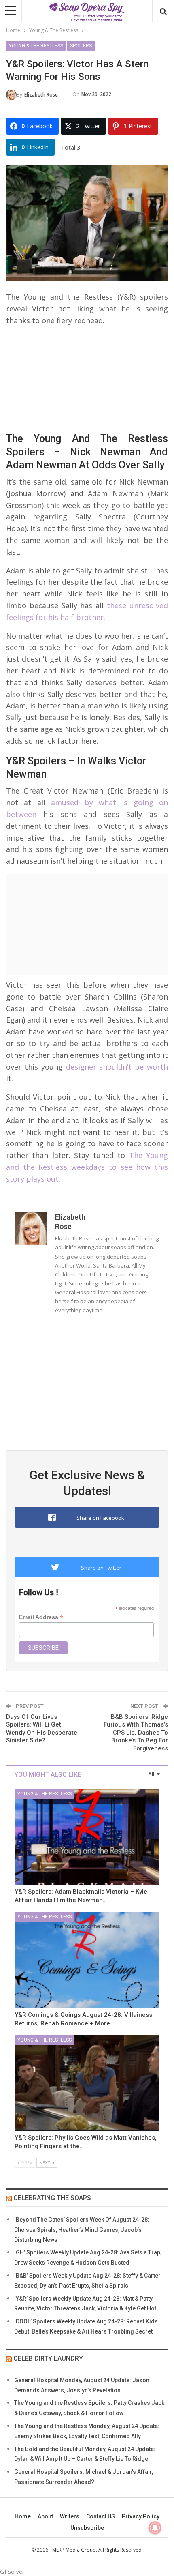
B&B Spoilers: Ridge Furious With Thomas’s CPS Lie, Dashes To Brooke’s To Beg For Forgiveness (136, 1733)
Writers (70, 2516)
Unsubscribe (87, 2528)
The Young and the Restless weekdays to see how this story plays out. (87, 1167)
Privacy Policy (141, 2516)
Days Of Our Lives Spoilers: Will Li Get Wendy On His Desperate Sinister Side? (42, 1729)
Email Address (41, 1617)
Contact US (101, 2516)
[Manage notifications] (155, 2528)
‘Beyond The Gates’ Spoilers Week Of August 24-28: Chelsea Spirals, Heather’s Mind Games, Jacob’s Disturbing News (82, 2230)
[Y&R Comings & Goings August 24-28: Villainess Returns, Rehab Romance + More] (87, 1960)
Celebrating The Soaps (52, 2198)
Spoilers (81, 46)
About (45, 2516)
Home (23, 2516)
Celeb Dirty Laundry (48, 2358)
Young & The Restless (36, 46)
